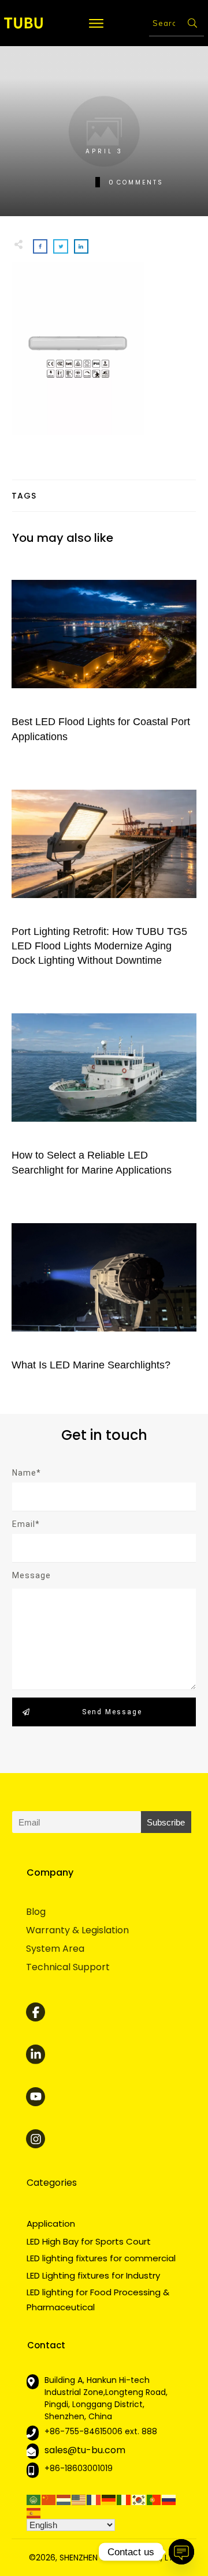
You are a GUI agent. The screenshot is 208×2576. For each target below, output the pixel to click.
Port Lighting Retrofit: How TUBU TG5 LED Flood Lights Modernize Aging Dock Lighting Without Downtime (104, 874)
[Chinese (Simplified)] (49, 2499)
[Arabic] (34, 2499)
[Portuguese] (154, 2499)
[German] (109, 2499)
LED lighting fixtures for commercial (101, 2258)
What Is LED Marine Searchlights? (104, 1293)
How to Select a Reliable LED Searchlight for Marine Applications (104, 1090)
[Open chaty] (181, 2552)
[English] (79, 2499)
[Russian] (169, 2499)
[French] (94, 2499)
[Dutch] (64, 2499)
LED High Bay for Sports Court (89, 2241)
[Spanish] (34, 2512)
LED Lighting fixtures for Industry (93, 2275)
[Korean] (139, 2499)
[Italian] (124, 2499)
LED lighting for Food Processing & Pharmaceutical (98, 2300)
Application (51, 2224)
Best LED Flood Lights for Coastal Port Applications (104, 657)
